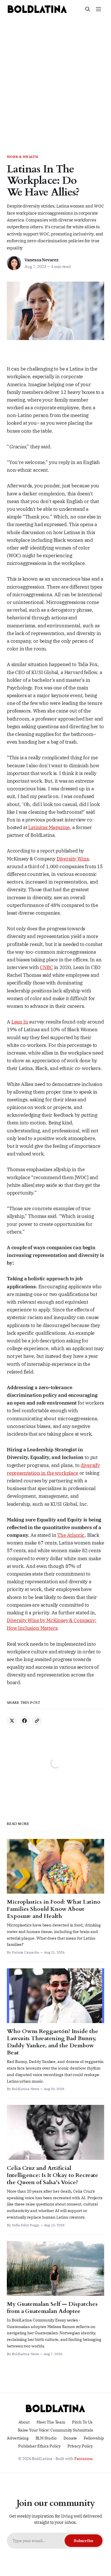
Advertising (18, 2438)
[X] (12, 1721)
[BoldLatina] (37, 9)
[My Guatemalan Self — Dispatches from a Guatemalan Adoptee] (55, 2299)
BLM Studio (46, 2438)
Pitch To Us (82, 2422)
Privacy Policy (80, 2446)
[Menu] (98, 9)
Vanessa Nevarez (42, 260)
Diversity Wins (73, 859)
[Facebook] (24, 1721)
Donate (70, 2438)
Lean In (20, 1022)
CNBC (46, 967)
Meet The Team (51, 2422)
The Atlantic (71, 1535)
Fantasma (84, 2459)
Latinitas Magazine (49, 827)
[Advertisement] (55, 77)
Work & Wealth (22, 157)
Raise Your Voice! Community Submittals (55, 2430)
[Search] (88, 9)
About (24, 2422)
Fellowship (94, 2438)
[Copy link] (37, 1721)
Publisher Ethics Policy (39, 2446)
